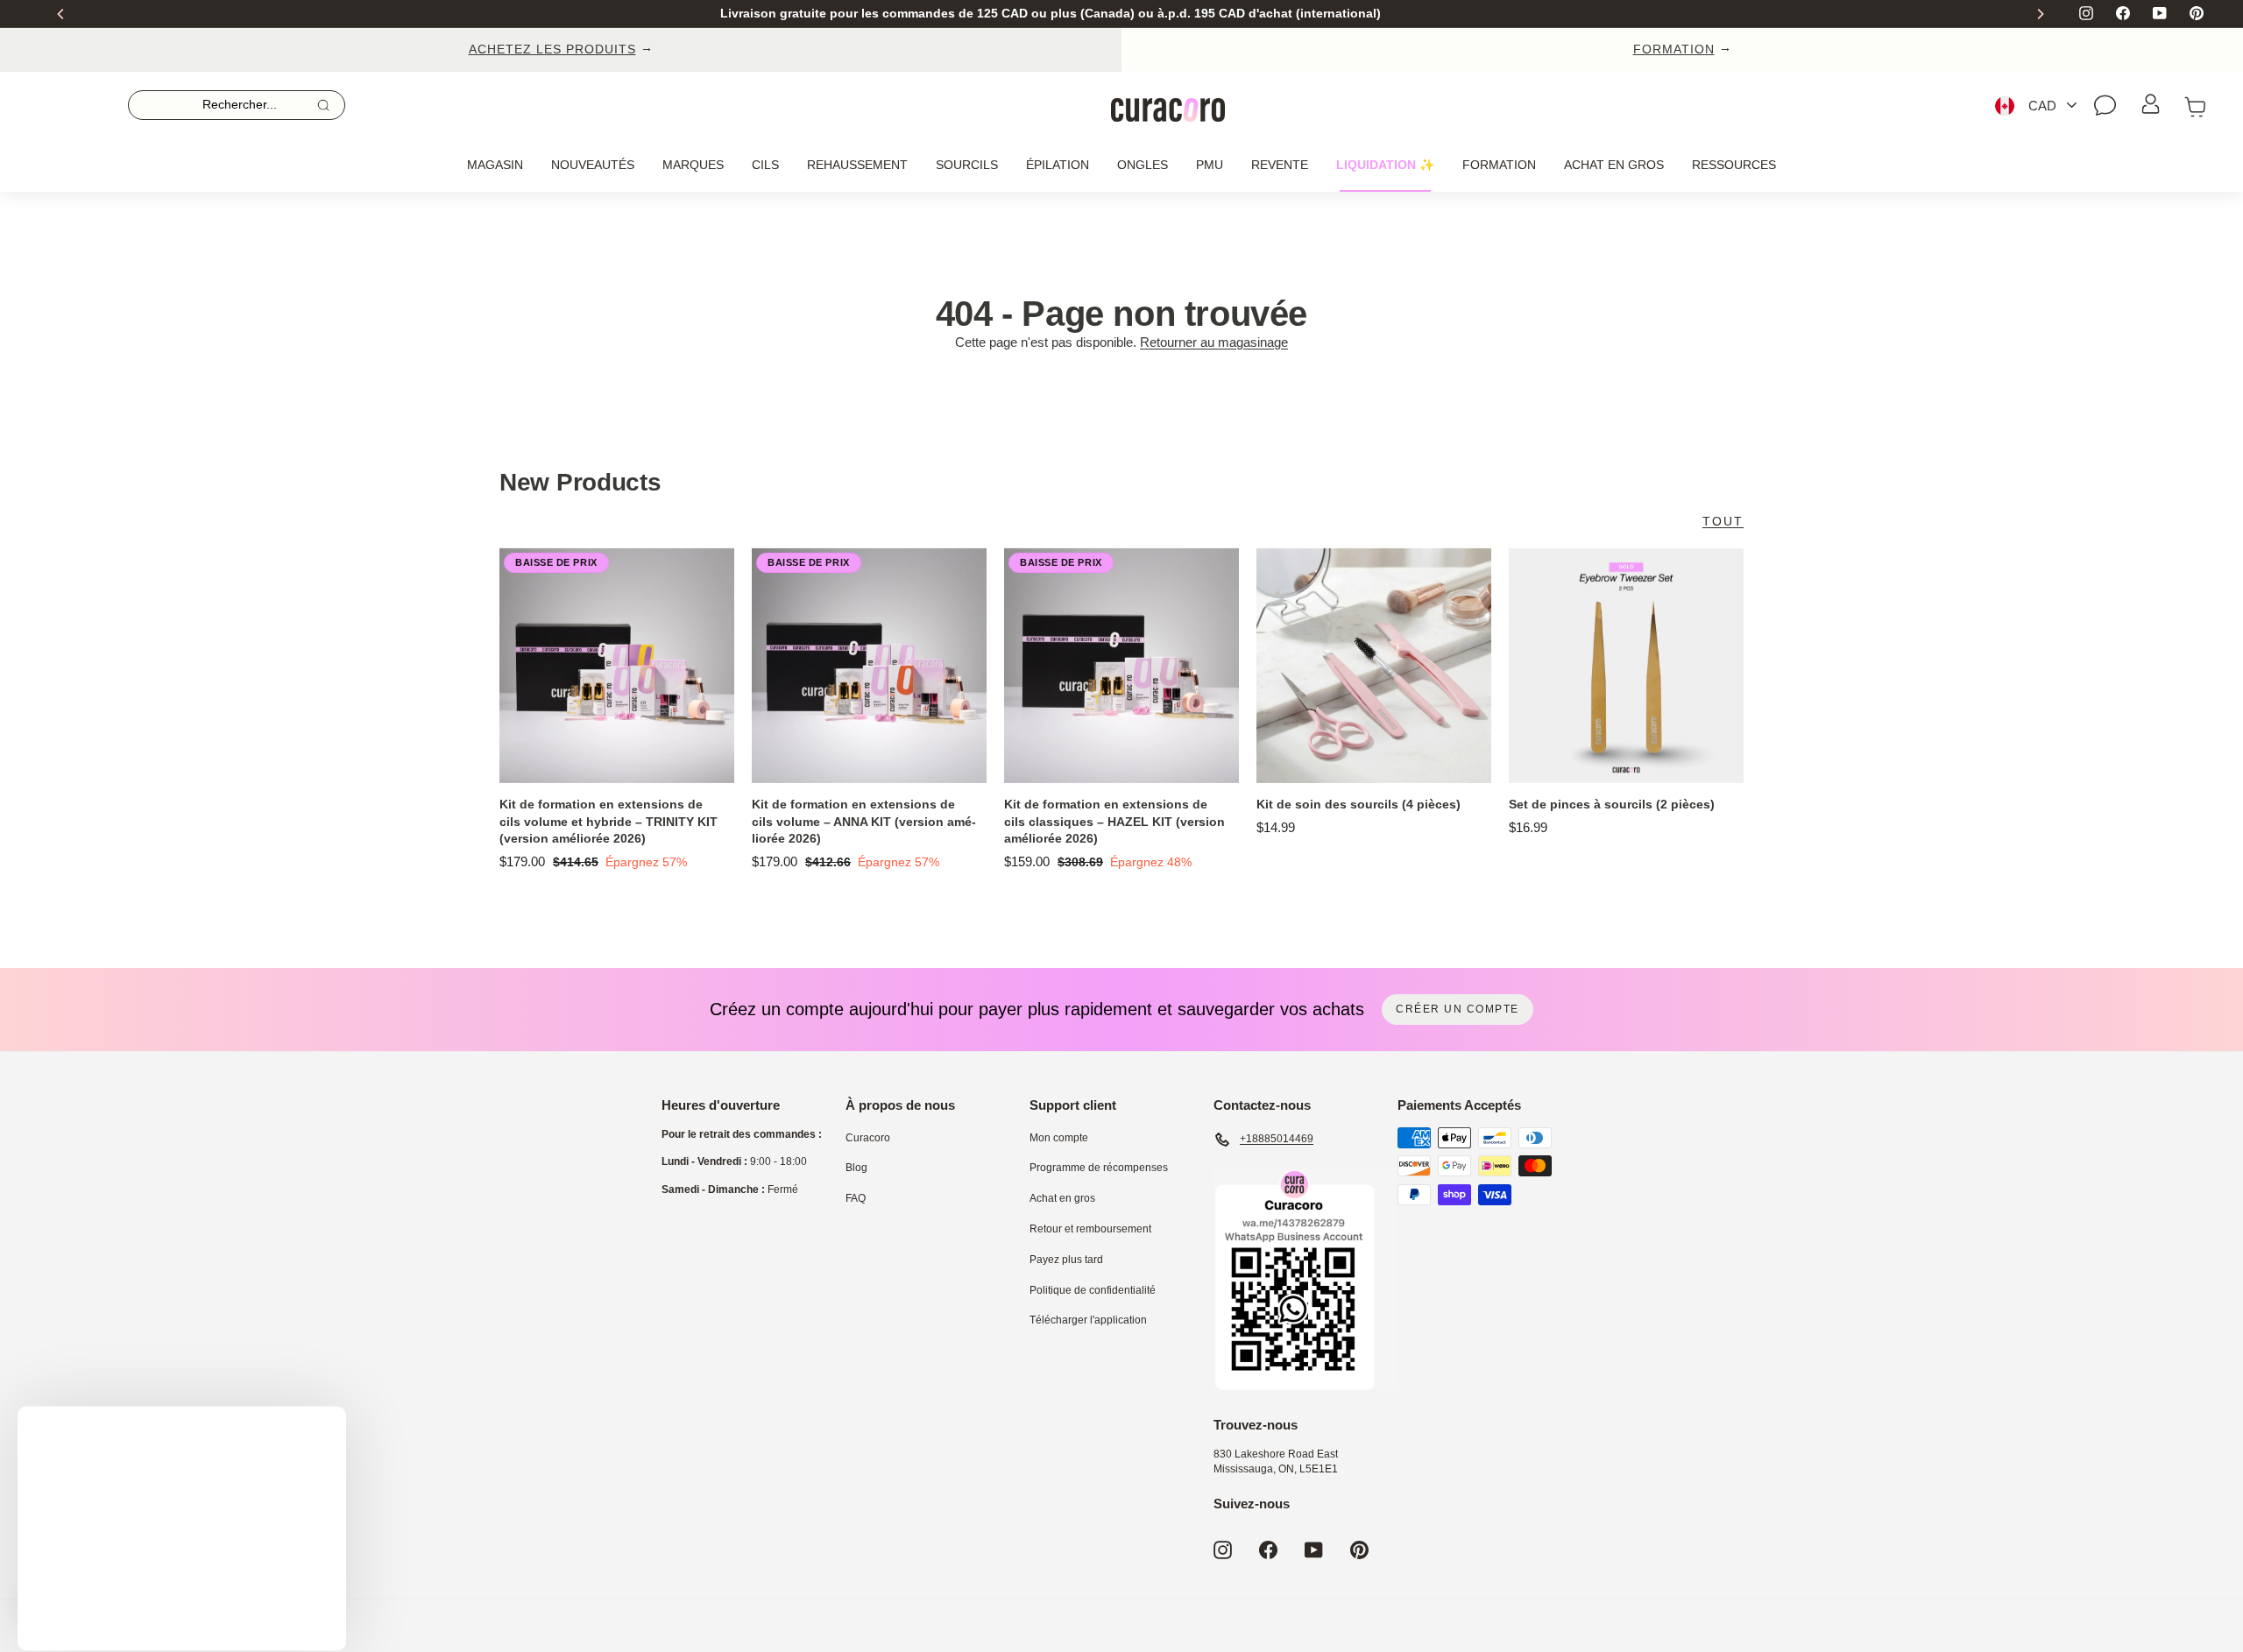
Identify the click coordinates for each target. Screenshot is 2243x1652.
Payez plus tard (1066, 1260)
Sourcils (967, 165)
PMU (1210, 165)
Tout (1723, 521)
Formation (1499, 165)
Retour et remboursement (1090, 1229)
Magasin (495, 165)
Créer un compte (1458, 1009)
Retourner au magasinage (1214, 342)
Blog (856, 1168)
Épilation (1058, 165)
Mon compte (1059, 1138)
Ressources (1734, 165)
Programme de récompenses (1099, 1168)
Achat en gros (1614, 165)
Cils (765, 165)
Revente (1280, 165)
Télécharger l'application (1088, 1320)
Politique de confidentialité (1093, 1290)
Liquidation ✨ (1385, 165)
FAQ (856, 1198)
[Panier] (2196, 106)
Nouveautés (593, 165)
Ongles (1143, 165)
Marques (693, 165)
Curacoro (868, 1138)
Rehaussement (857, 165)
